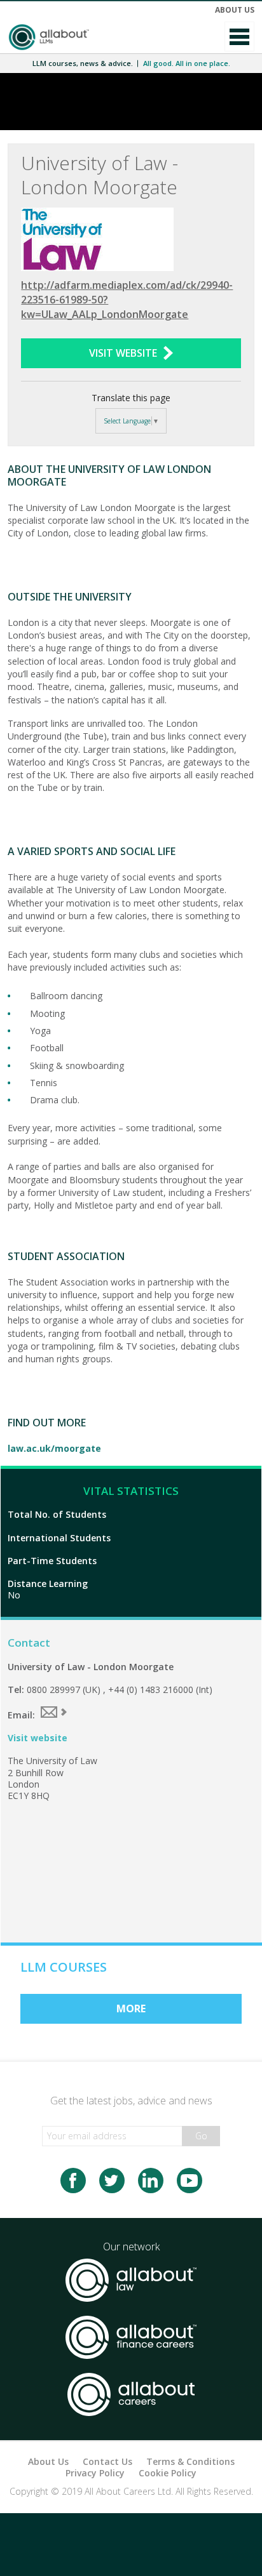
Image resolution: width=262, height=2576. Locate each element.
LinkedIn (151, 2181)
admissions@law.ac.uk (54, 1712)
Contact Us (107, 2461)
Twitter (112, 2181)
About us (235, 10)
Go (201, 2136)
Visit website (38, 1738)
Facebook (73, 2181)
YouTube (190, 2181)
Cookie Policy (168, 2473)
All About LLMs (48, 37)
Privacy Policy (95, 2473)
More (131, 2008)
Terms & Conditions (190, 2461)
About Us (48, 2461)
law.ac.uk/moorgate (54, 1448)
